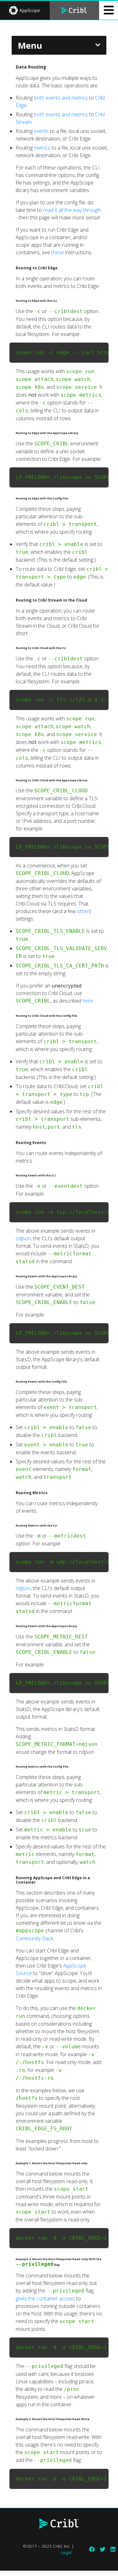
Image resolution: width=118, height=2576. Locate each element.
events (41, 131)
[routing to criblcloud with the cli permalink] (6, 649)
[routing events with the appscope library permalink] (6, 1277)
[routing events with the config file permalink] (6, 1383)
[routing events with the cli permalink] (6, 1176)
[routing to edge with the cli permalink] (6, 302)
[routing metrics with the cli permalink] (6, 1527)
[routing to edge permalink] (6, 268)
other (83, 911)
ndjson (23, 1238)
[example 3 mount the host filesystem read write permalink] (6, 2420)
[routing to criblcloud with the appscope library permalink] (6, 781)
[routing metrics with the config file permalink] (6, 1768)
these (58, 252)
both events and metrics (61, 98)
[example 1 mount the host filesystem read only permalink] (6, 2164)
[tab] (25, 10)
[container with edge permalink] (6, 1878)
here (88, 1001)
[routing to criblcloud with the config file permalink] (6, 1017)
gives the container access (45, 2298)
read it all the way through (72, 210)
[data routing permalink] (6, 67)
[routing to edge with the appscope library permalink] (6, 434)
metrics (42, 148)
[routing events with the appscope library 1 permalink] (6, 1627)
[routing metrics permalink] (6, 1493)
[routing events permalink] (6, 1143)
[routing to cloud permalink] (6, 600)
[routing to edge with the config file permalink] (6, 499)
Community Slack (34, 1938)
